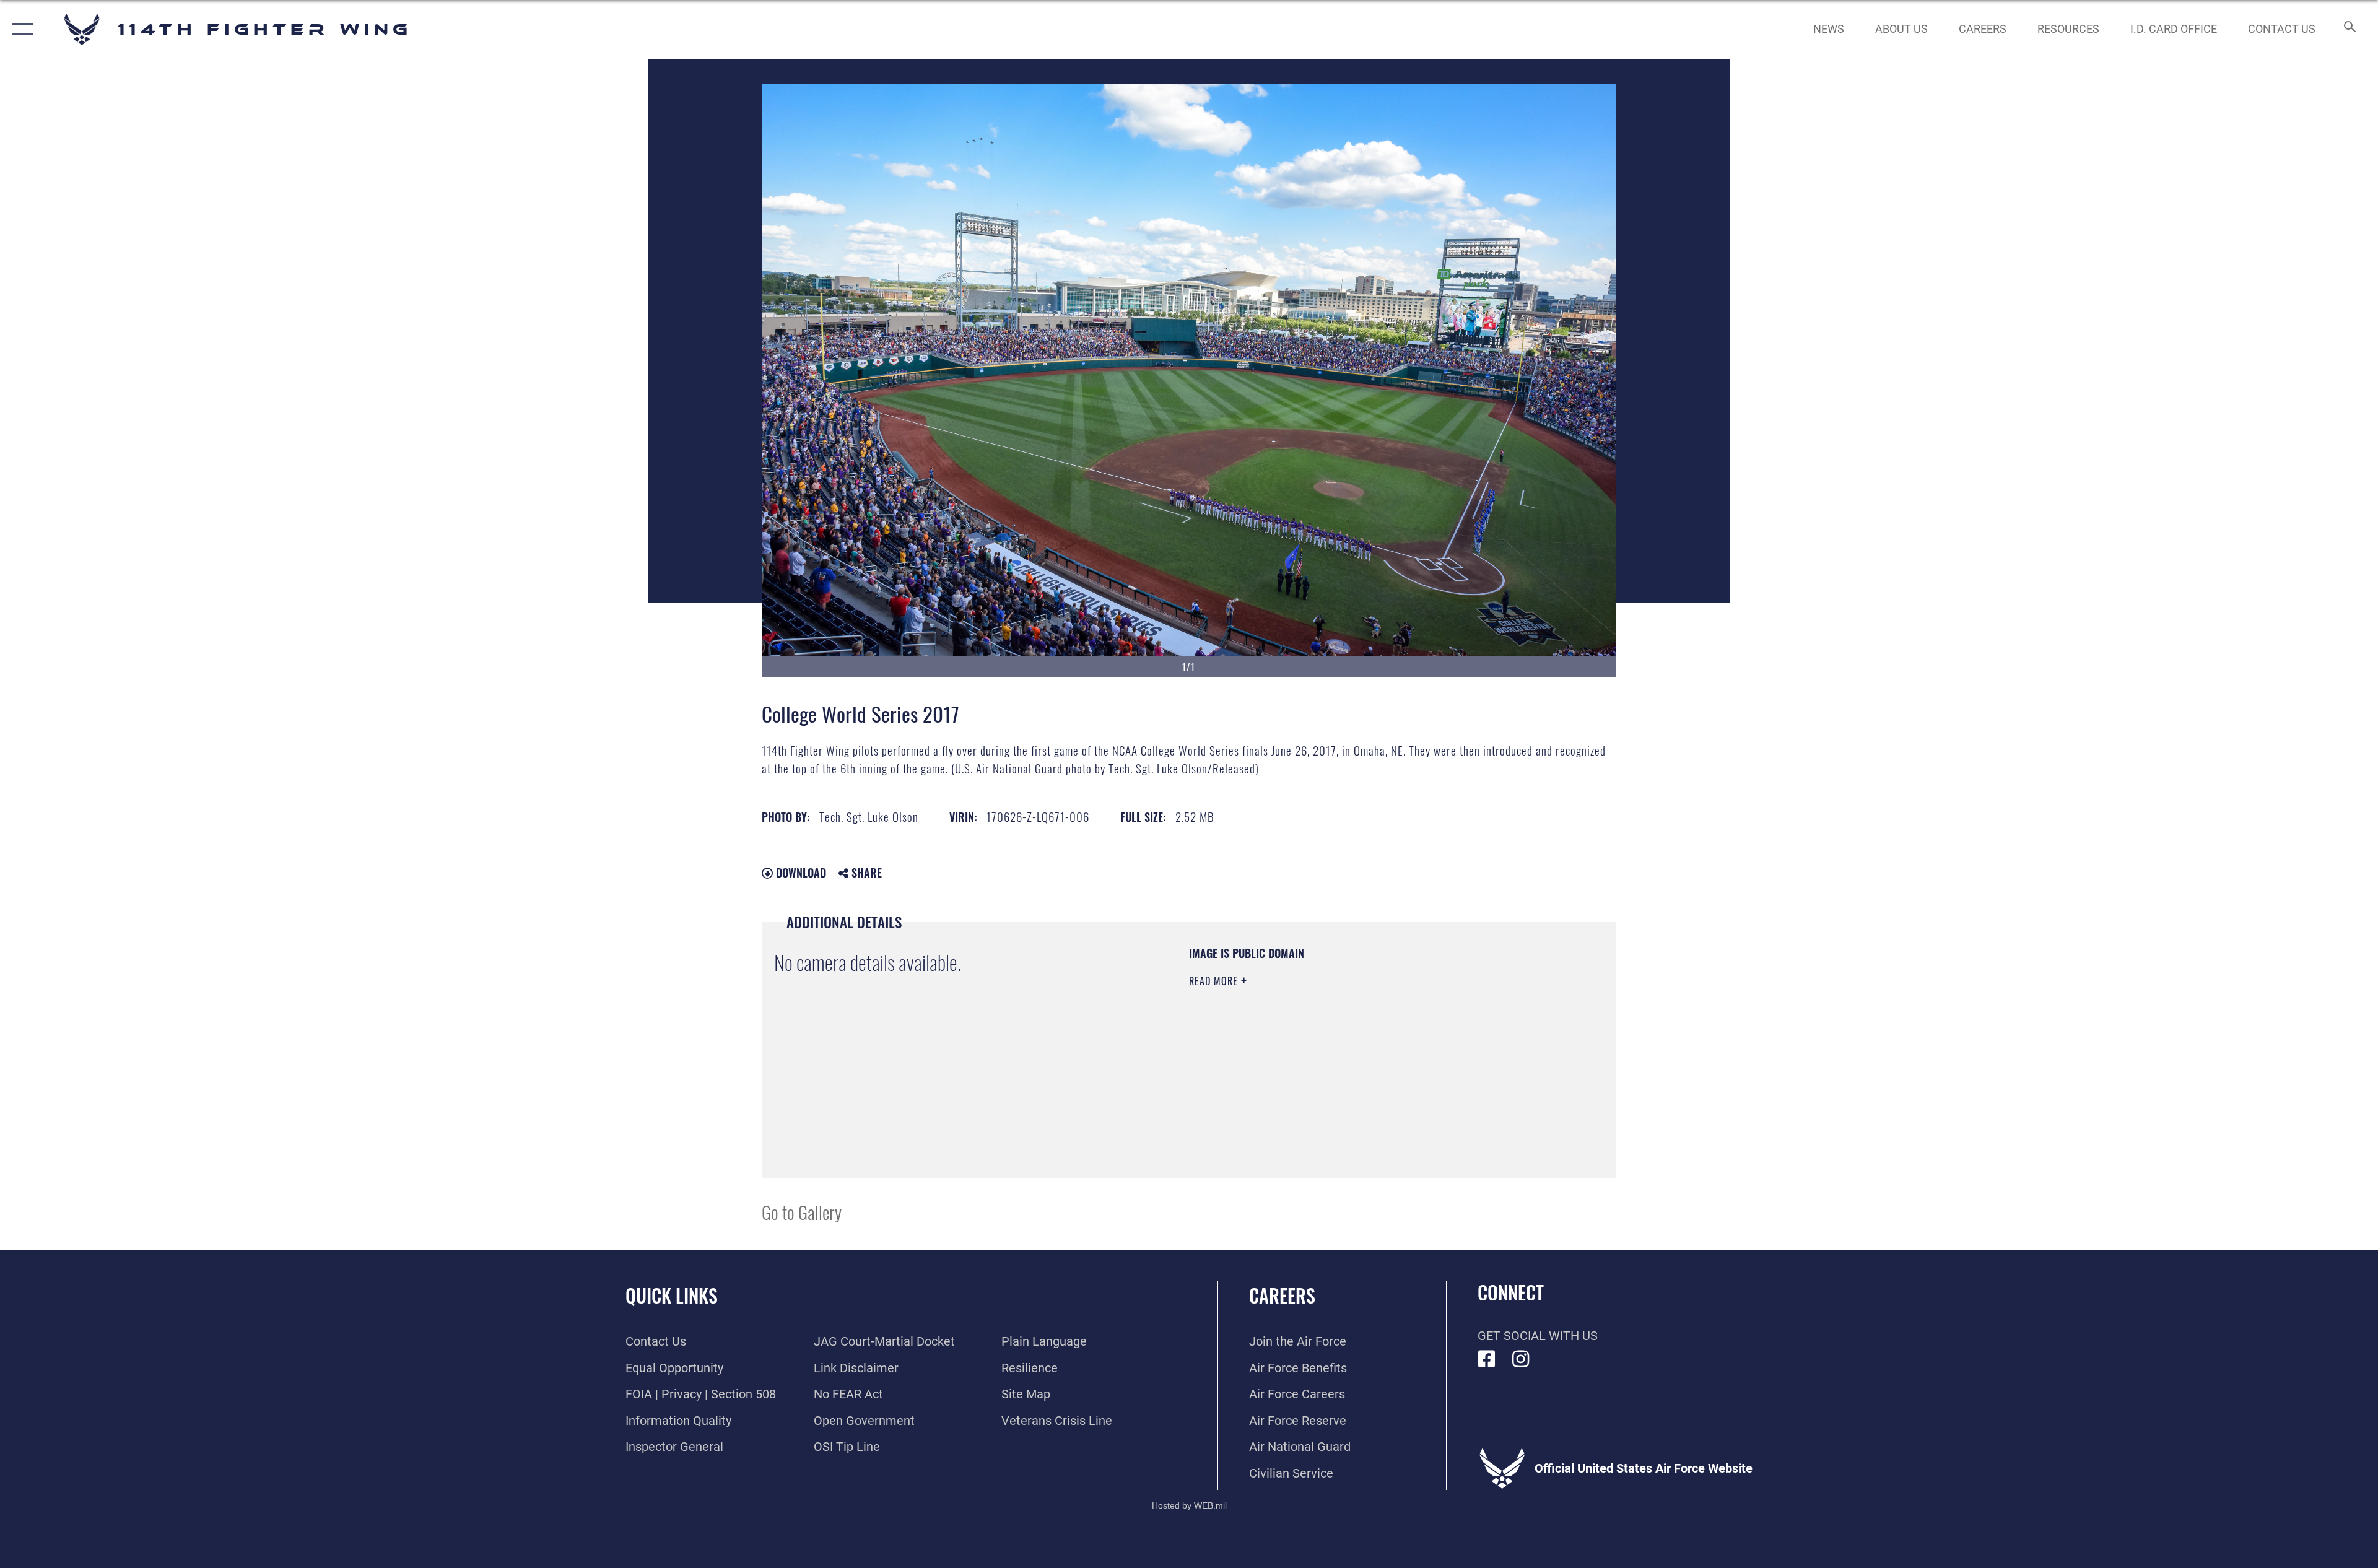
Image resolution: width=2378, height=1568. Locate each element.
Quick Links (672, 1295)
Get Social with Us (1538, 1336)
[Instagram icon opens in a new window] (1521, 1359)
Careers (1282, 1295)
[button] (20, 29)
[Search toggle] (2349, 29)
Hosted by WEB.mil (1189, 1505)
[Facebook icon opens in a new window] (1487, 1359)
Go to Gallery (802, 1212)
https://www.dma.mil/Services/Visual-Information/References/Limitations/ (1334, 1060)
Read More (1215, 981)
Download (799, 873)
